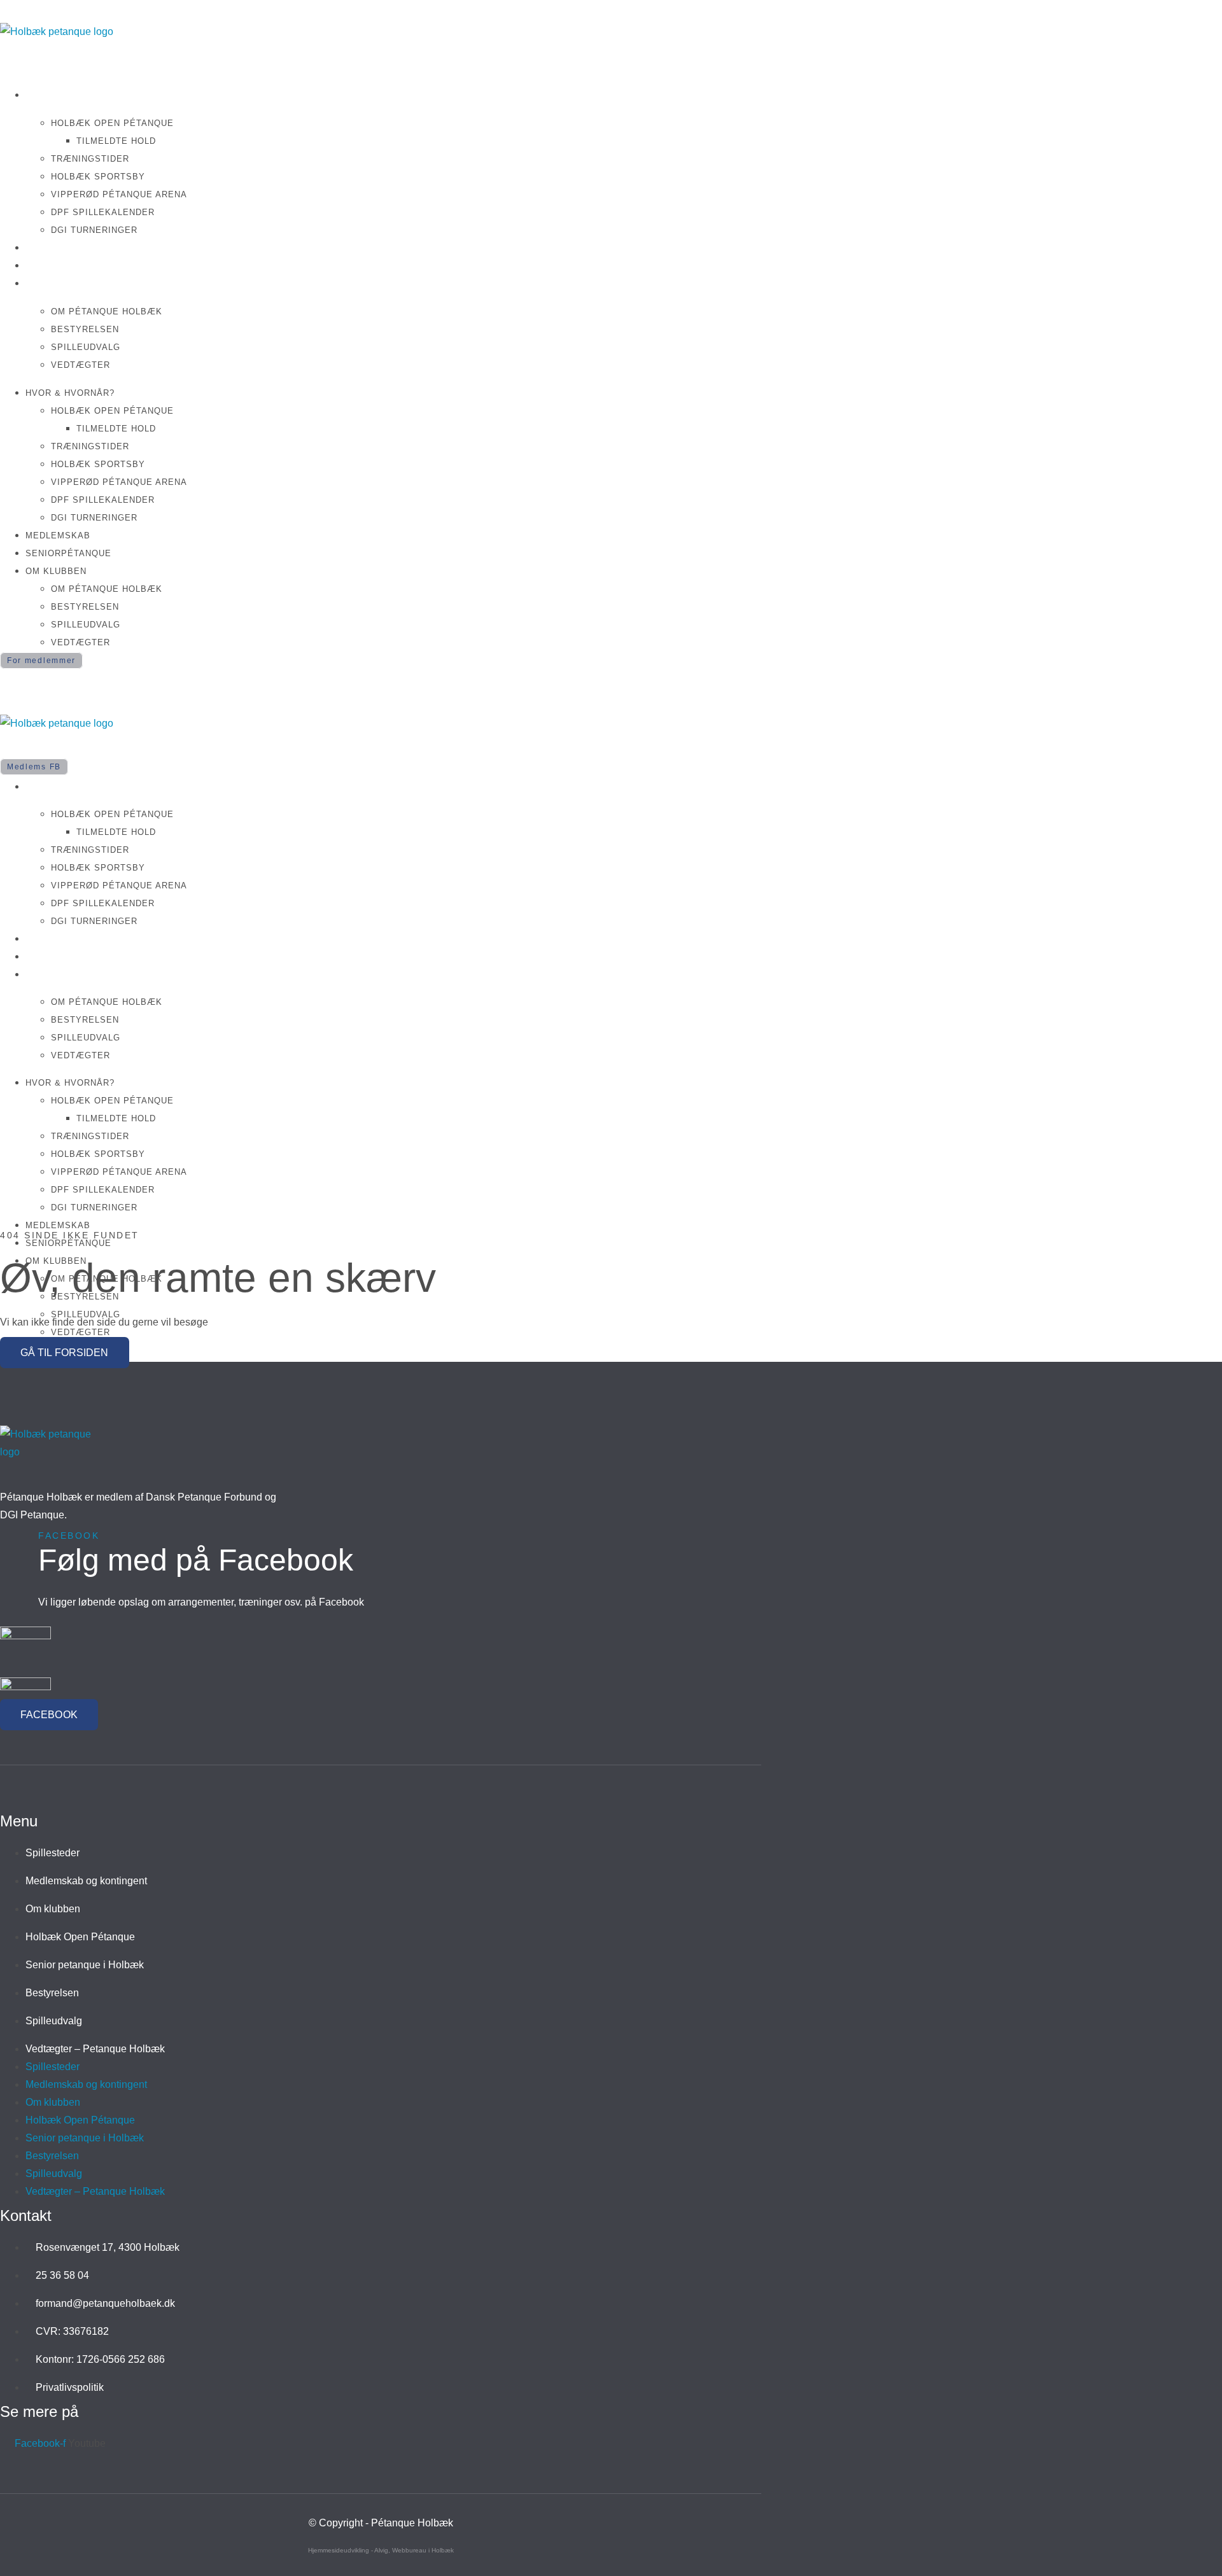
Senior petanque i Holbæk (85, 1965)
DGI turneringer (94, 230)
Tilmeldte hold (116, 141)
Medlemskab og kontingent (86, 1881)
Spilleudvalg (86, 347)
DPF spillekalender (103, 212)
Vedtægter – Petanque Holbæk (95, 2049)
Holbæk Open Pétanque (112, 123)
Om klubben (59, 283)
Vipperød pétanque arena (119, 194)
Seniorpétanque (74, 265)
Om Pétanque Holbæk (107, 311)
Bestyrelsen (85, 329)
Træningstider (90, 159)
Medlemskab (61, 247)
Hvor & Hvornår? (75, 94)
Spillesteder (53, 1853)
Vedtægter (81, 365)
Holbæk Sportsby (98, 177)
